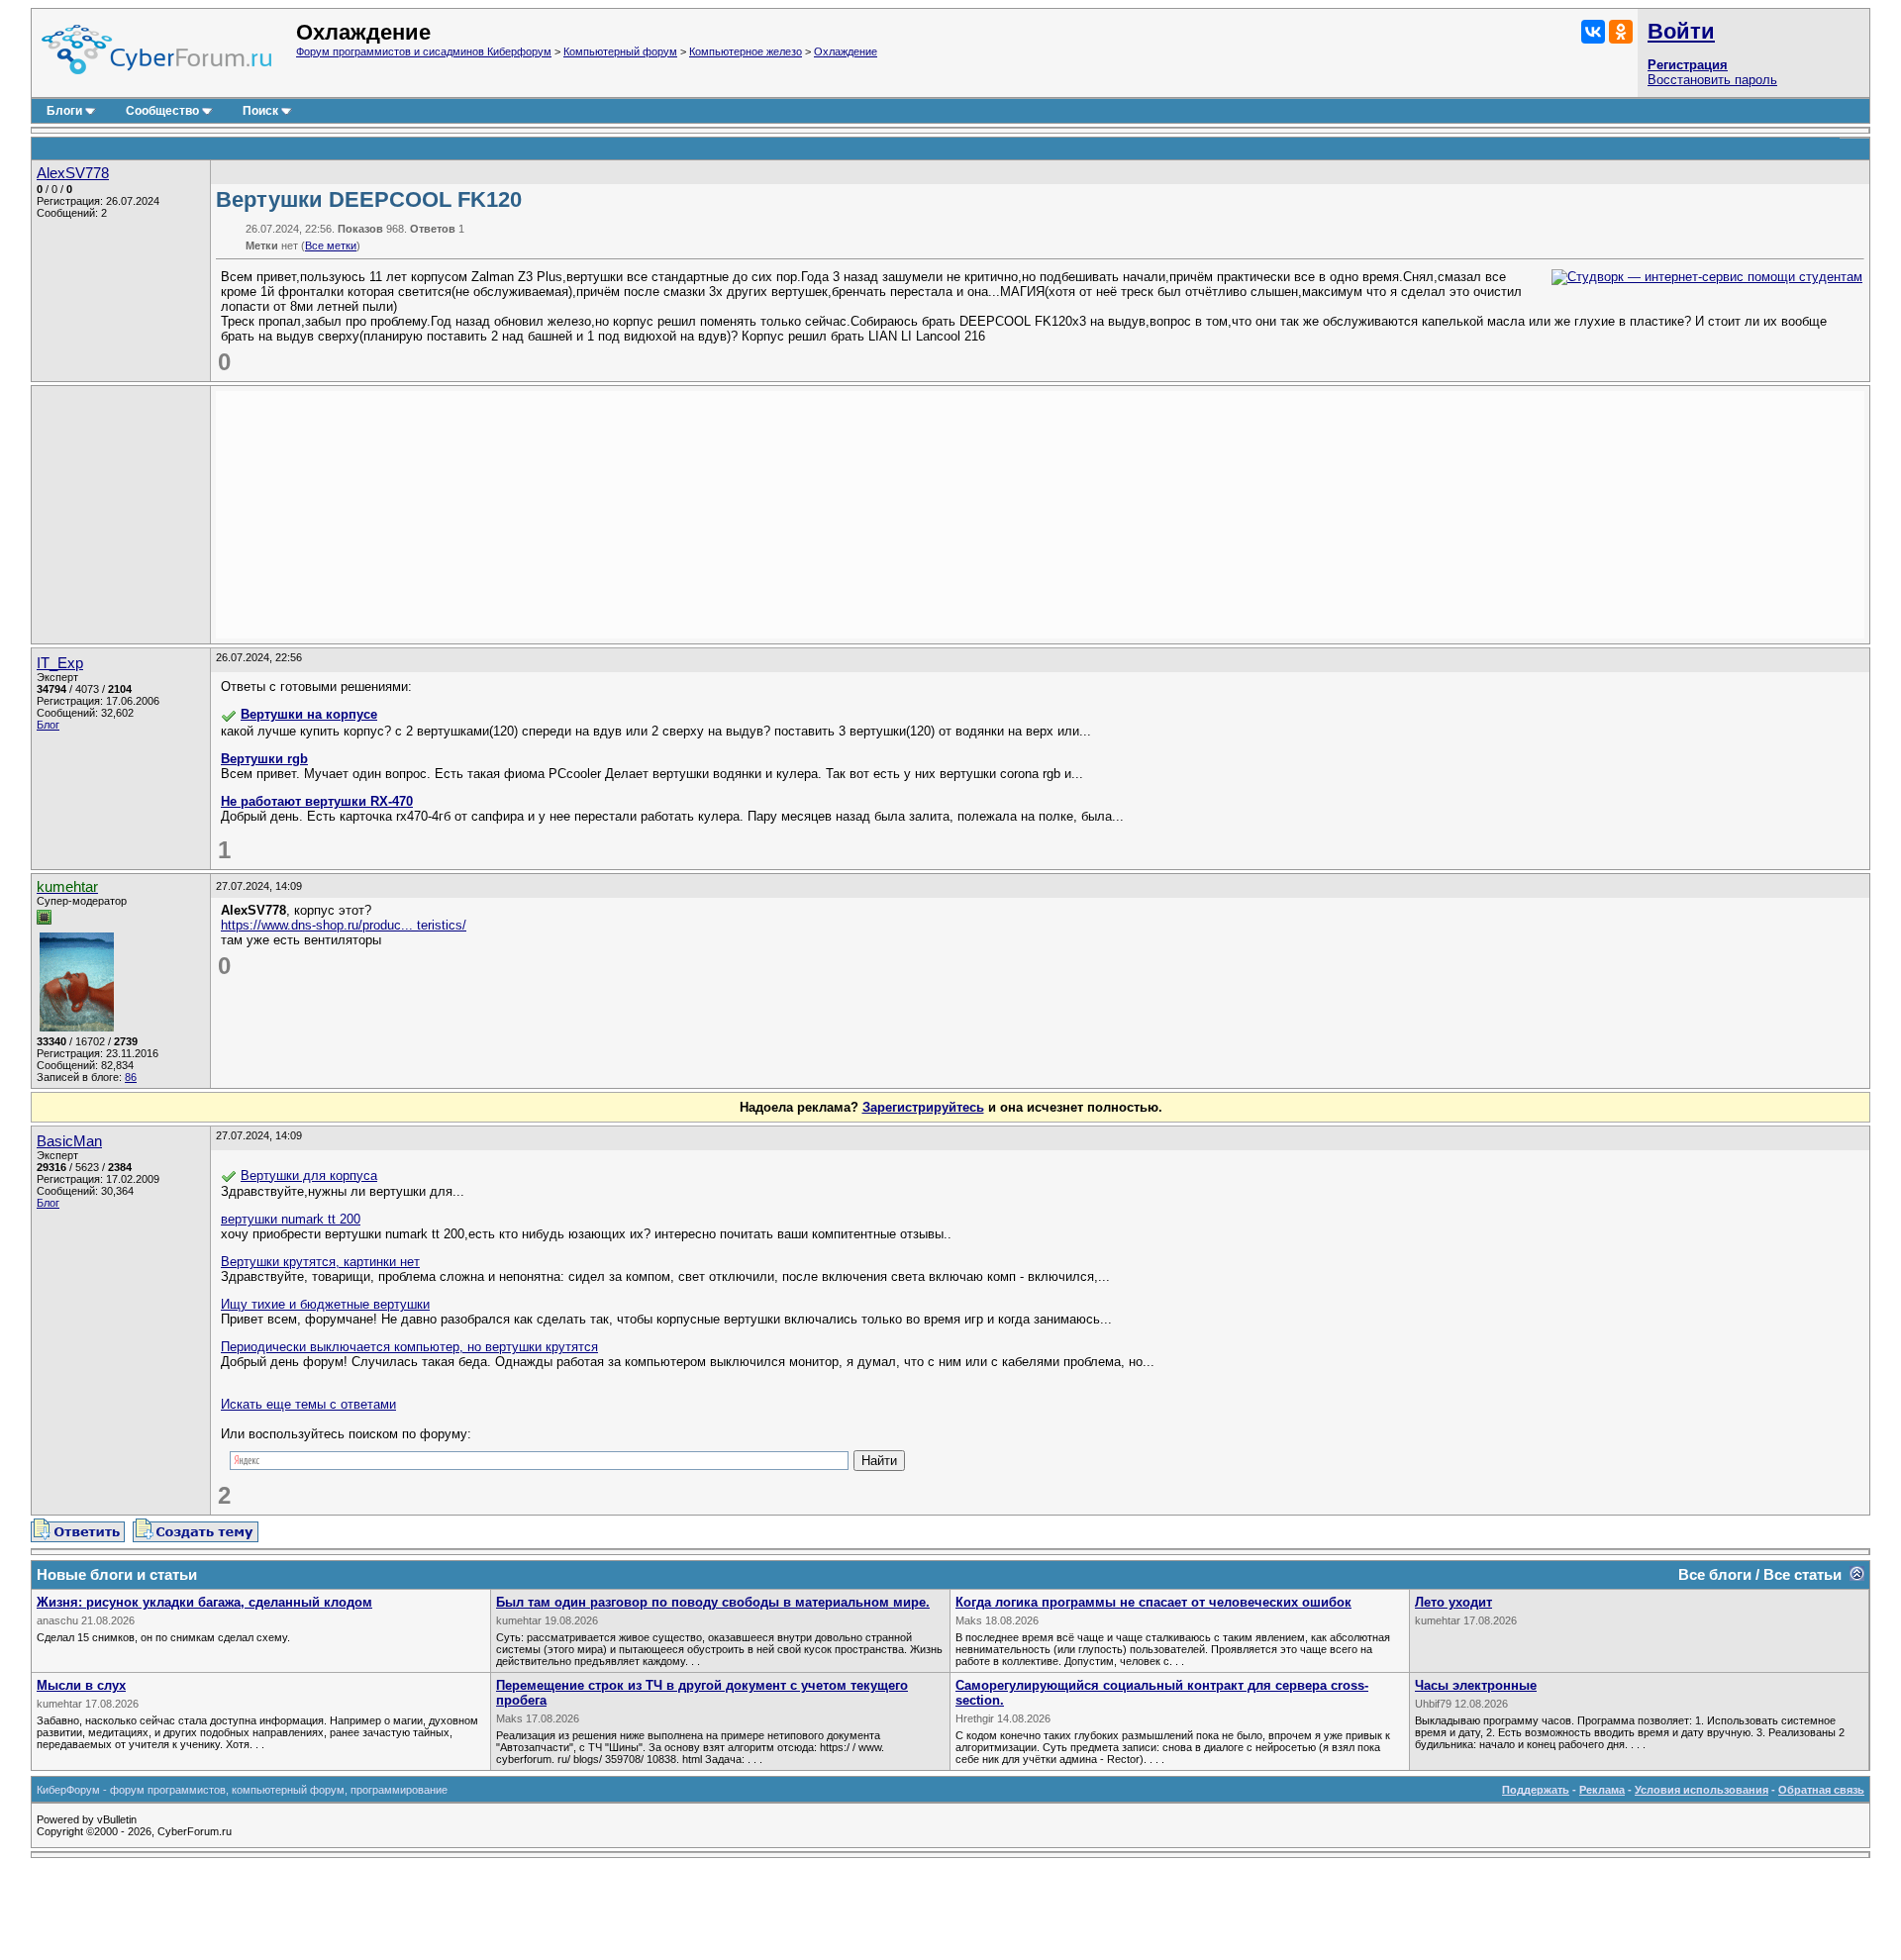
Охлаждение (846, 51)
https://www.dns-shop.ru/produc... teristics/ (344, 925)
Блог (48, 725)
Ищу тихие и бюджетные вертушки (325, 1304)
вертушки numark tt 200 (291, 1219)
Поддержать (1536, 1790)
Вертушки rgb (264, 759)
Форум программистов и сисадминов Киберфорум (424, 51)
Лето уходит (1453, 1602)
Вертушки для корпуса (309, 1176)
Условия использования (1701, 1790)
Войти (1681, 31)
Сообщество (162, 111)
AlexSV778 (73, 173)
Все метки (331, 245)
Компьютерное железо (746, 51)
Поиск (260, 111)
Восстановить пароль (1712, 80)
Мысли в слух (81, 1685)
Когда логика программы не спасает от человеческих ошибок (1153, 1602)
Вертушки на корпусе (309, 714)
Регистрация (1688, 65)
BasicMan (69, 1141)
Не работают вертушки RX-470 (317, 801)
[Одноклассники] (1621, 32)
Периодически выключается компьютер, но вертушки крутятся (409, 1347)
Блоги (64, 111)
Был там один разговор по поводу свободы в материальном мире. (713, 1602)
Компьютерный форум (620, 51)
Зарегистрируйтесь (923, 1107)
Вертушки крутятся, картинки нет (320, 1262)
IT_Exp (60, 663)
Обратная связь (1821, 1790)
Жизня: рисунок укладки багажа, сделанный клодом (204, 1602)
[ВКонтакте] (1593, 32)
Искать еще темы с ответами (308, 1404)
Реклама (1602, 1790)
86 (131, 1077)
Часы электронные (1476, 1685)
